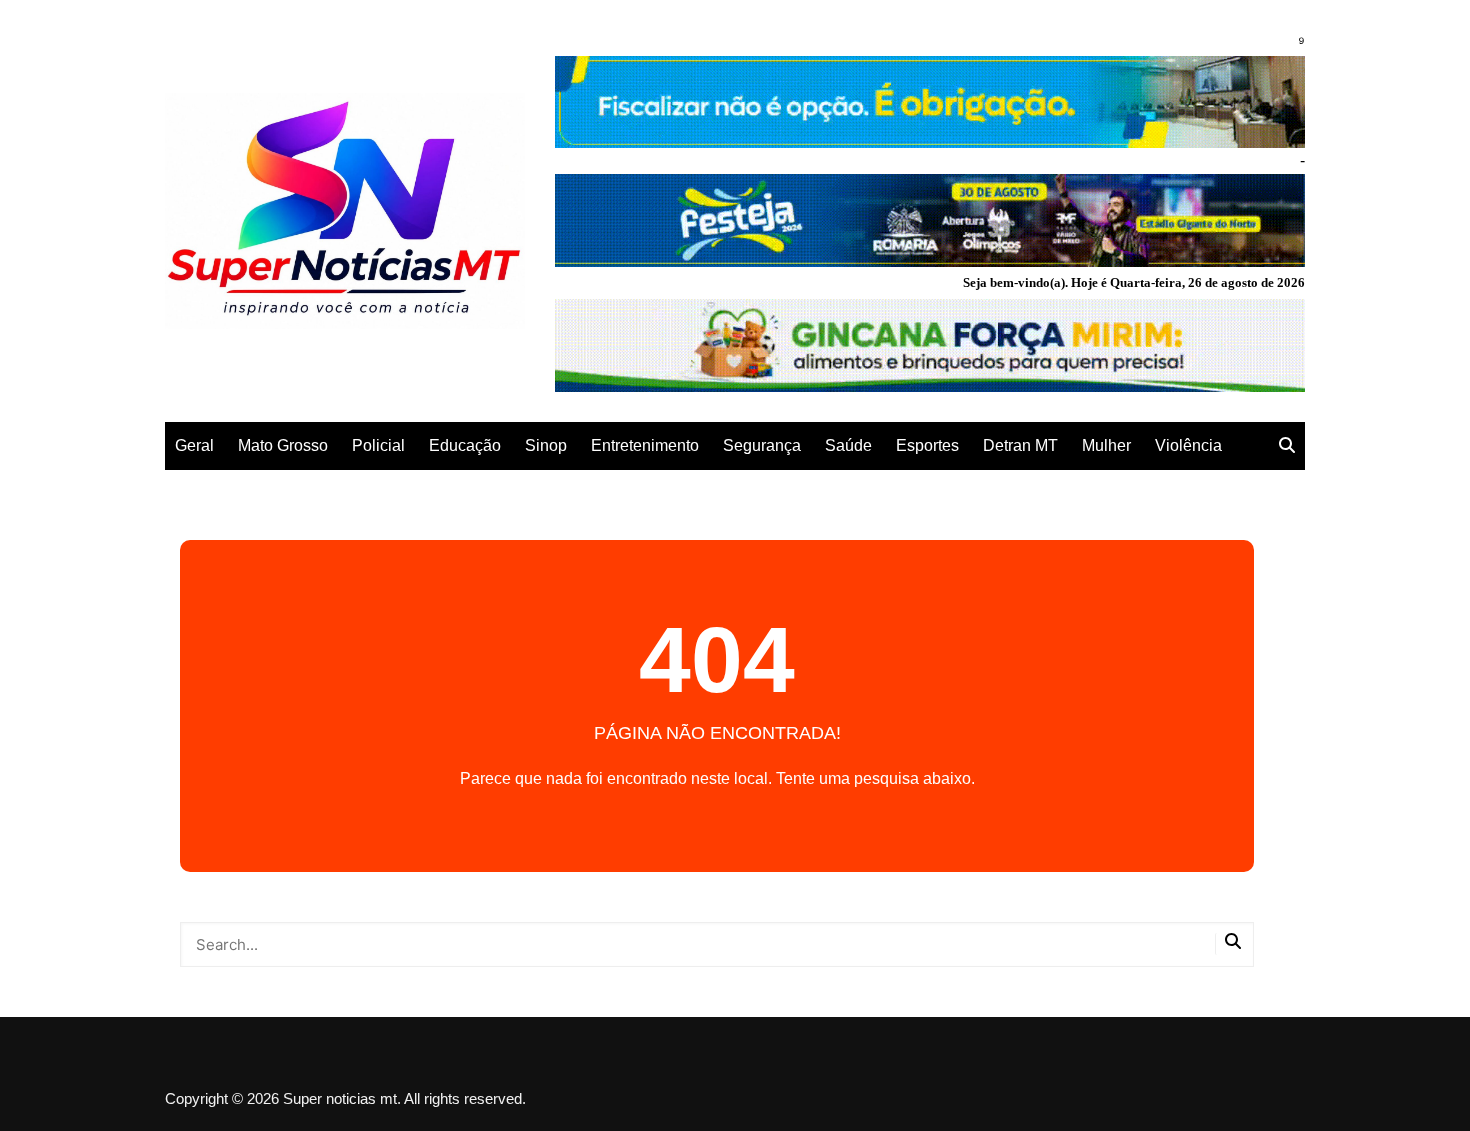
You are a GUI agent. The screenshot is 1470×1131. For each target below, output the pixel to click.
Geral (194, 445)
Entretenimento (645, 445)
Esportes (927, 445)
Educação (465, 445)
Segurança (762, 445)
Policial (378, 445)
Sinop (546, 445)
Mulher (1106, 445)
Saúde (848, 445)
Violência (1188, 445)
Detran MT (1020, 445)
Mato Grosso (283, 445)
